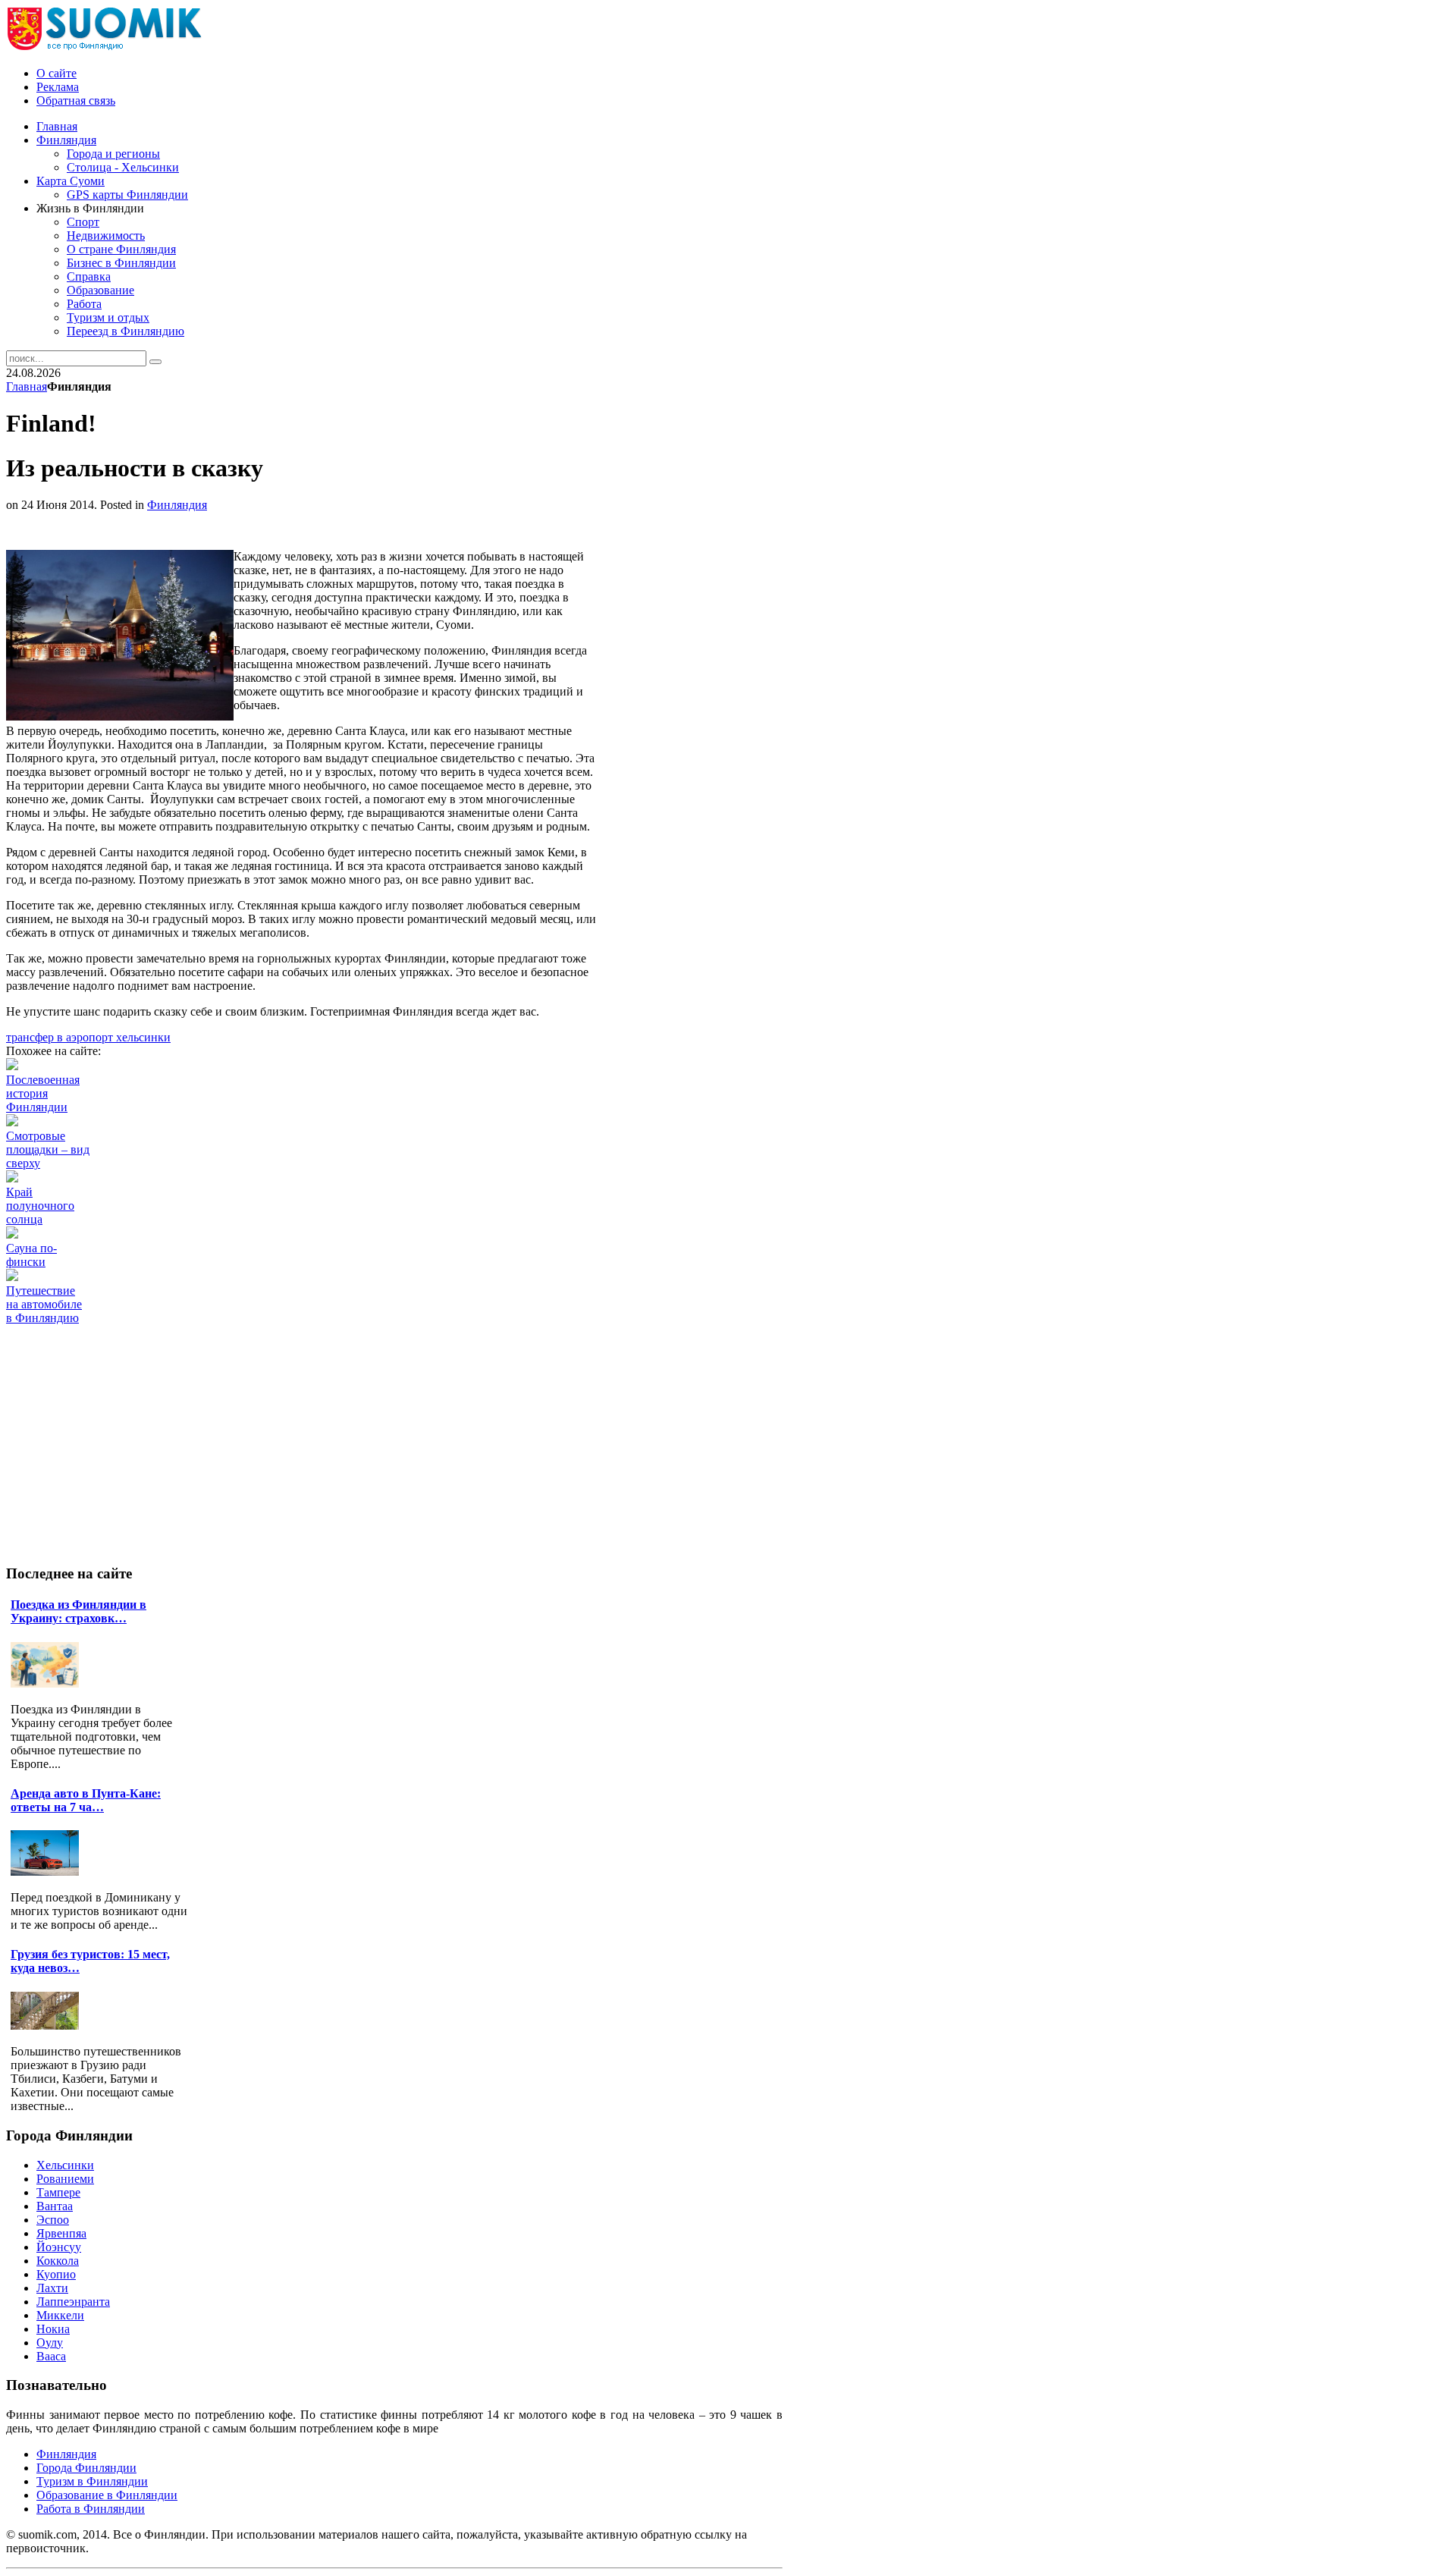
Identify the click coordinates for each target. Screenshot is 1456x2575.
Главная (27, 386)
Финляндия (177, 505)
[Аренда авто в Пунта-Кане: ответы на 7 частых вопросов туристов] (49, 1872)
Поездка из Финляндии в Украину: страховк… (78, 1611)
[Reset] (155, 362)
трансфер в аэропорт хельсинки (88, 1037)
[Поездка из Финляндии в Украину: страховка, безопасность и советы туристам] (49, 1683)
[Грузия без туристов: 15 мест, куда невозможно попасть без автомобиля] (49, 2025)
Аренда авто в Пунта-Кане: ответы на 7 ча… (86, 1800)
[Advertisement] (282, 1359)
